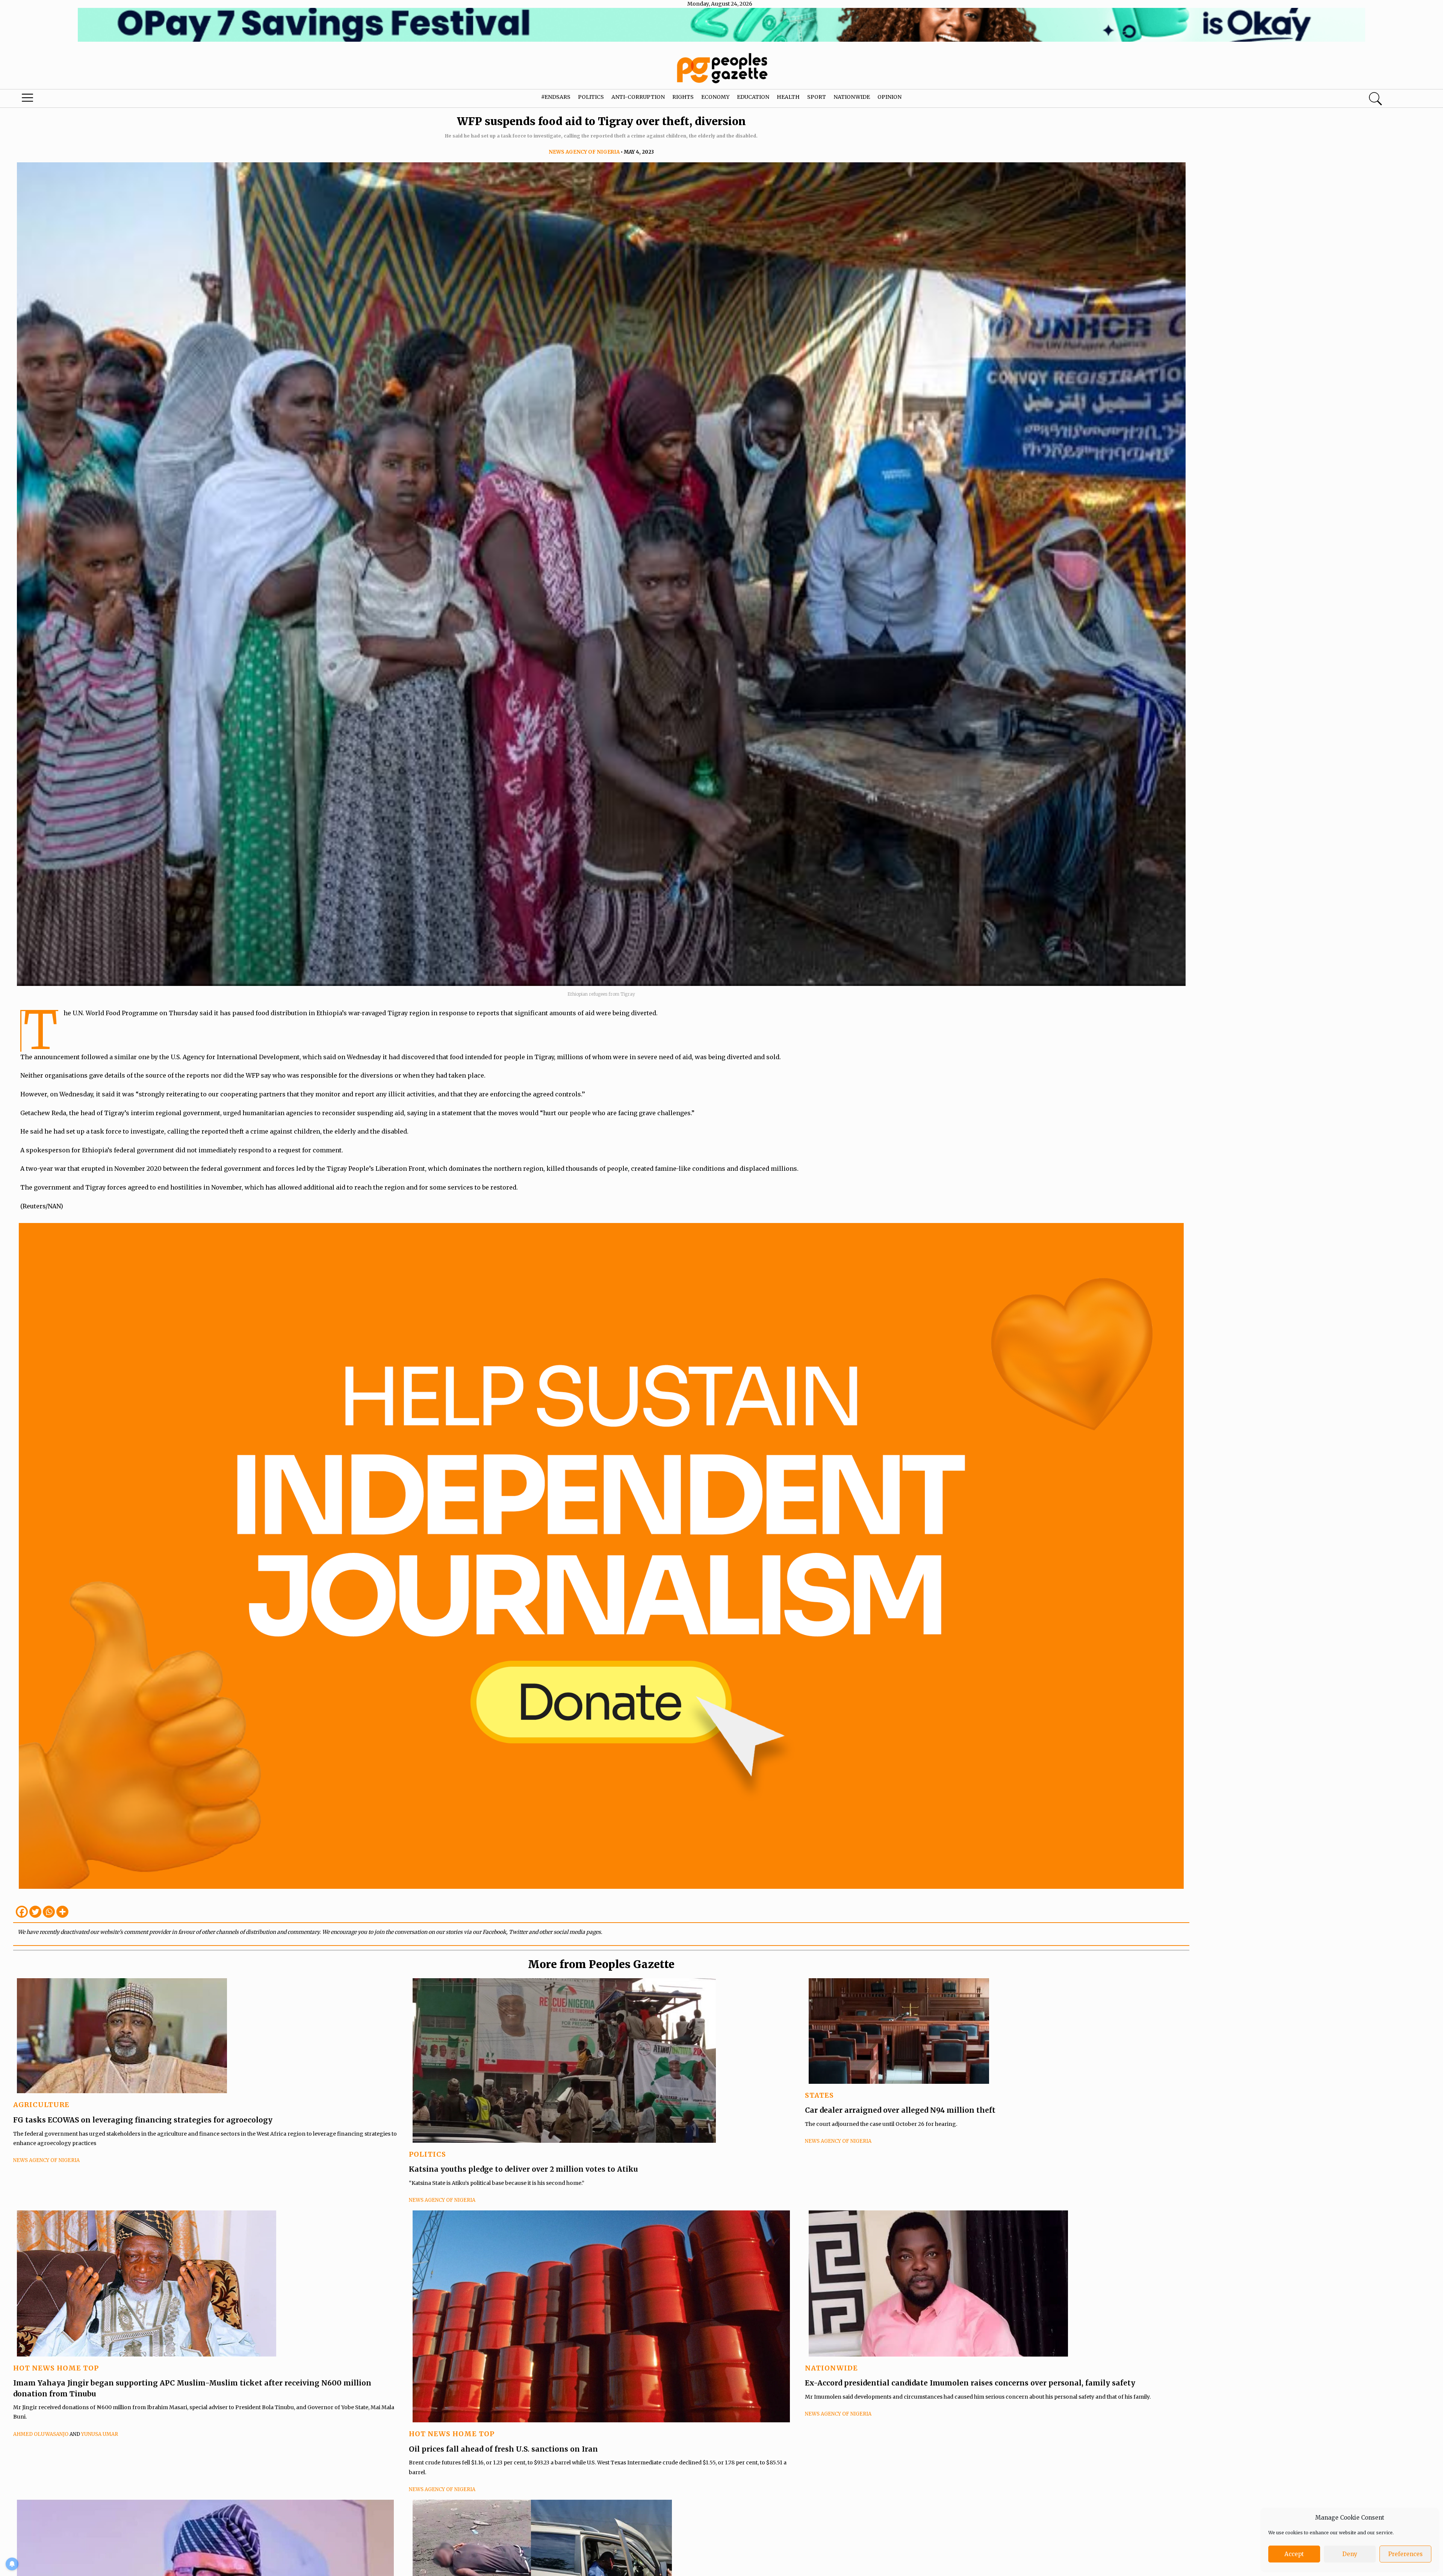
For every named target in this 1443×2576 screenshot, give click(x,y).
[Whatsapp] (49, 1912)
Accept (1294, 2554)
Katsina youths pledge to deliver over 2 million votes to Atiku (523, 2169)
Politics (591, 97)
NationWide (831, 2368)
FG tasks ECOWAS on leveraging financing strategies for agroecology (143, 2120)
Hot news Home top (56, 2368)
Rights (683, 97)
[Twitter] (35, 1912)
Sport (817, 97)
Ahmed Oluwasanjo (41, 2434)
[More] (62, 1912)
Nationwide (852, 97)
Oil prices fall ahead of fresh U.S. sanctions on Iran (503, 2449)
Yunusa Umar (100, 2434)
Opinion (889, 97)
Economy (715, 97)
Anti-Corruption (638, 97)
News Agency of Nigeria (584, 152)
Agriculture (41, 2105)
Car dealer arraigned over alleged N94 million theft (900, 2110)
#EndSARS (556, 97)
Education (753, 97)
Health (788, 97)
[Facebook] (22, 1912)
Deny (1350, 2554)
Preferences (1405, 2554)
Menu (75, 100)
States (819, 2095)
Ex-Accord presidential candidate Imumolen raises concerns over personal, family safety (970, 2383)
